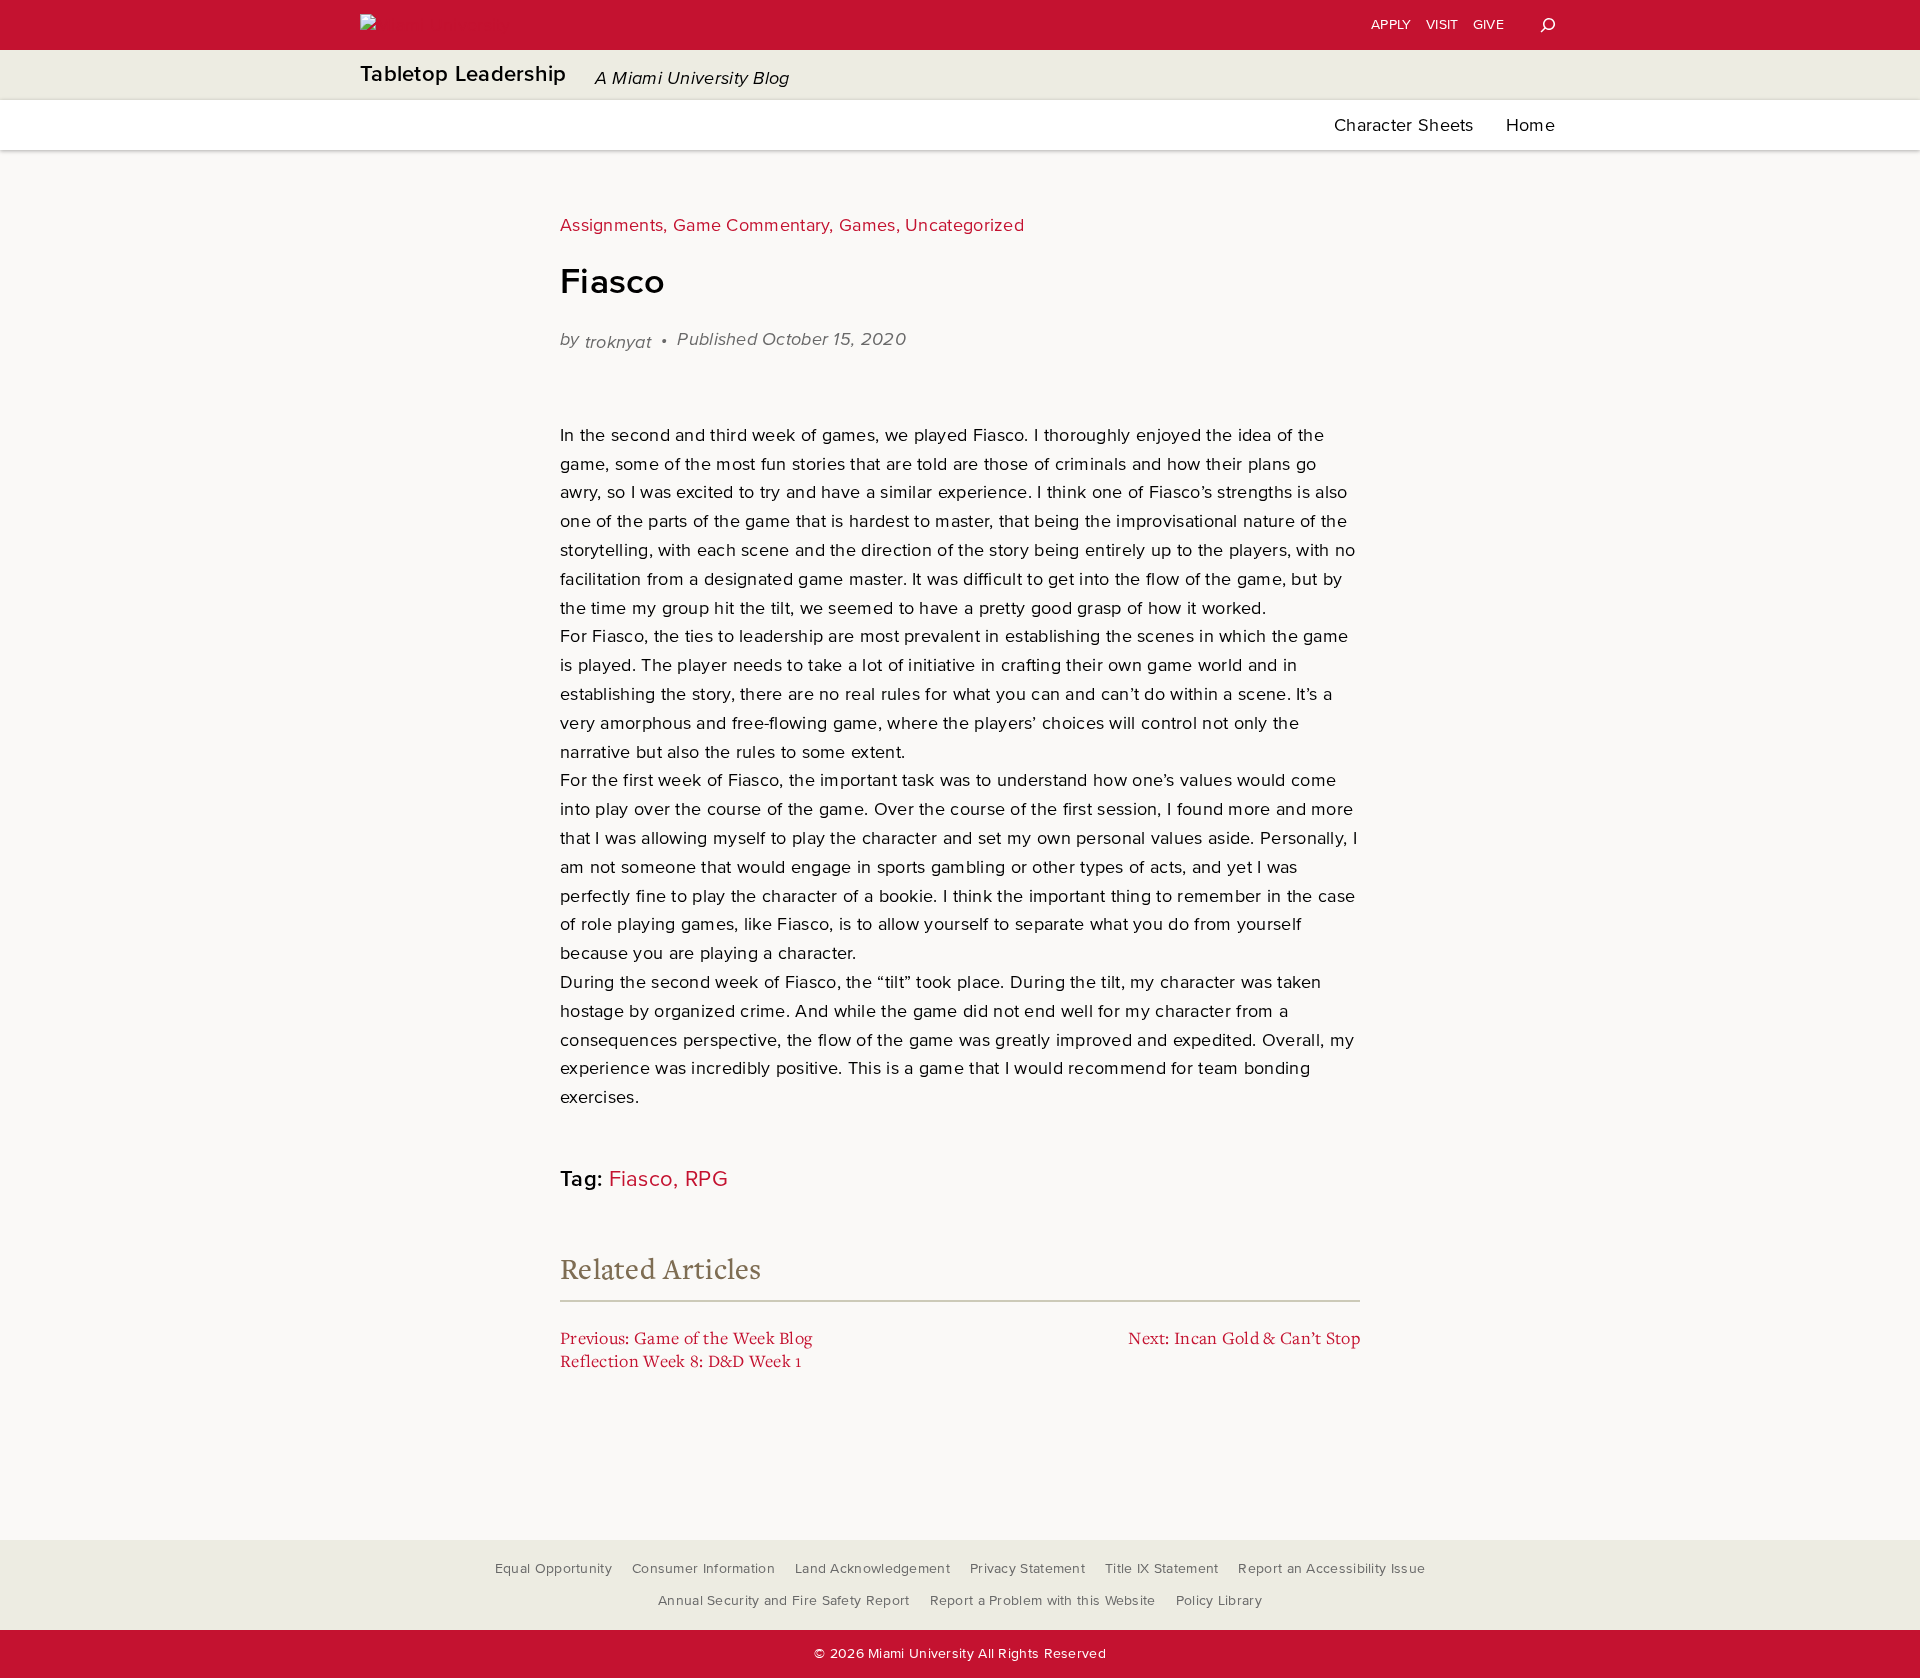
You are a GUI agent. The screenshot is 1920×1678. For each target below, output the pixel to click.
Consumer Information (703, 1568)
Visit (1442, 24)
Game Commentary (751, 225)
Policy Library (1219, 1600)
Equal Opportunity (553, 1568)
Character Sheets (1404, 125)
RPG (706, 1179)
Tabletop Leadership (463, 74)
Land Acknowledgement (872, 1568)
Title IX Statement (1161, 1568)
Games (867, 225)
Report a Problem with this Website (1043, 1600)
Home (1530, 125)
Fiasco (641, 1179)
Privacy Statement (1027, 1568)
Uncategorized (964, 225)
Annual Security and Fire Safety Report (783, 1600)
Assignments (611, 225)
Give (1488, 24)
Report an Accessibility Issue (1331, 1568)
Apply (1391, 24)
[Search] (1548, 25)
